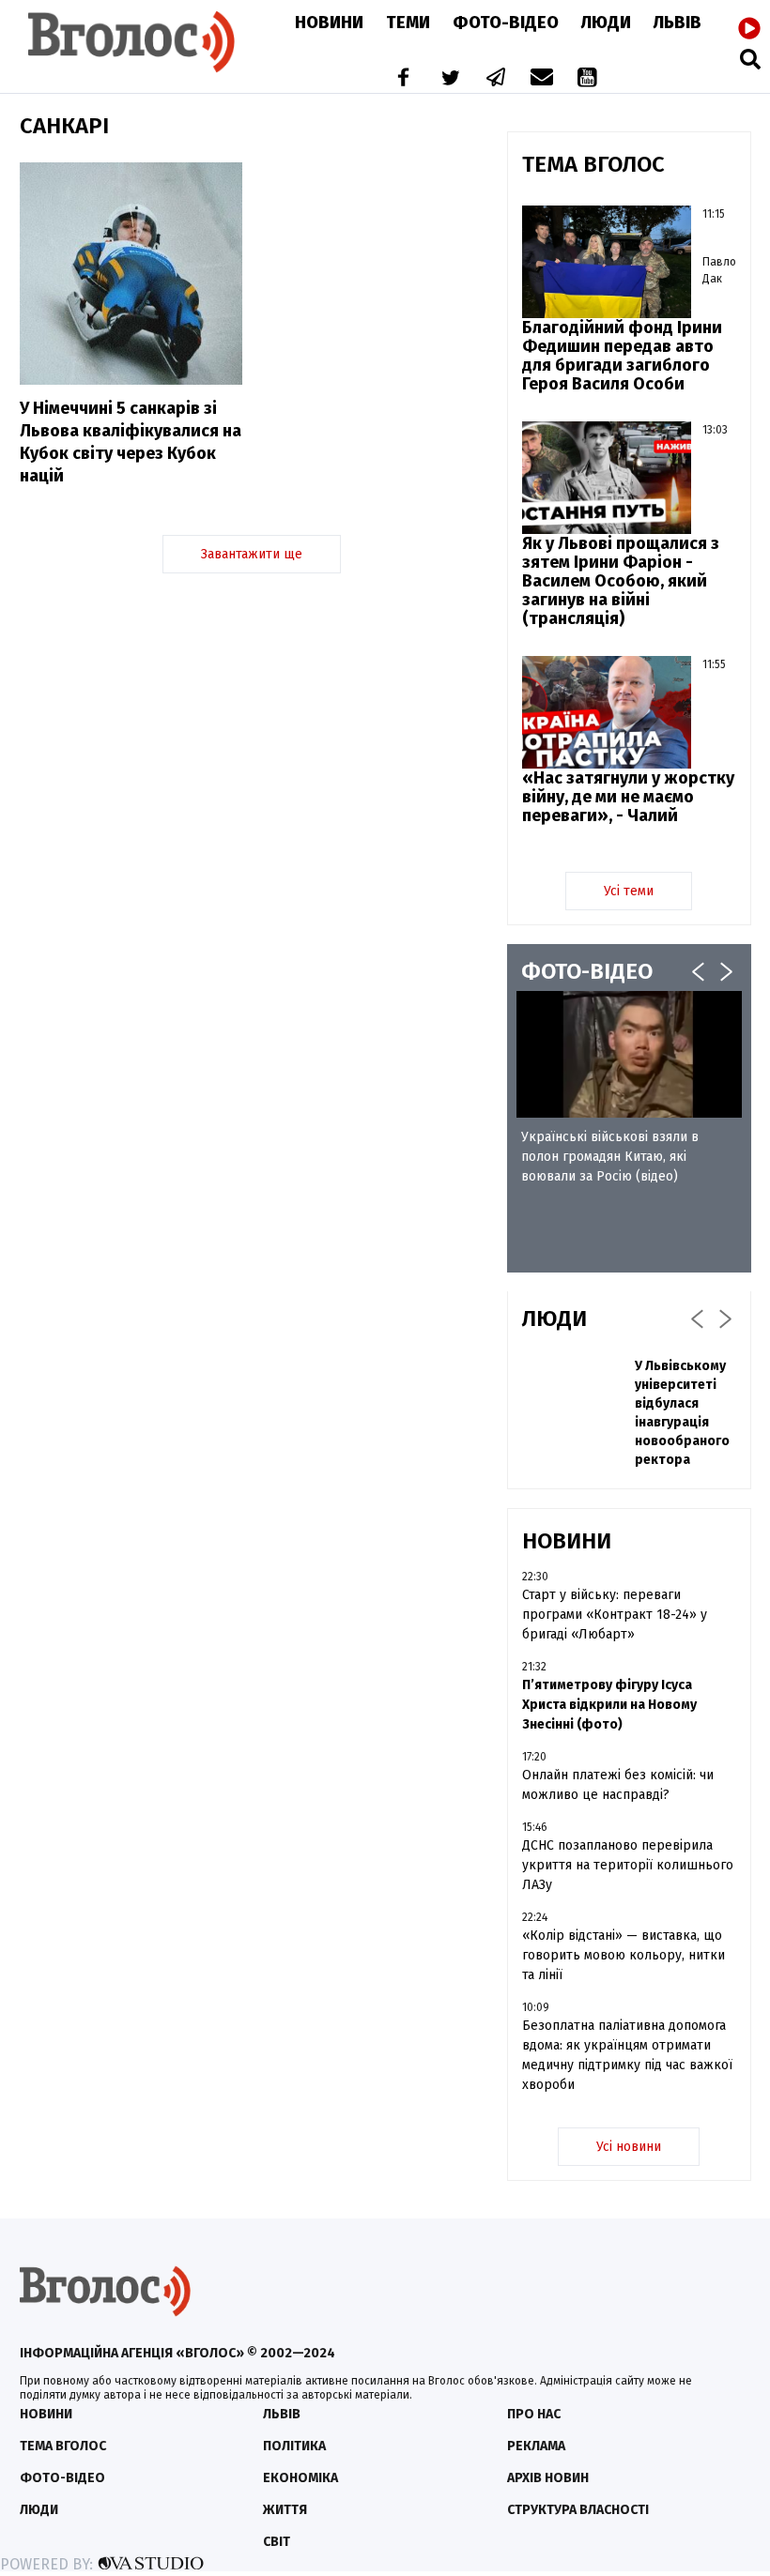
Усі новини (629, 2147)
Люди (606, 23)
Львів (678, 23)
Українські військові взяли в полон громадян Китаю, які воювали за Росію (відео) (610, 1157)
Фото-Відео (506, 23)
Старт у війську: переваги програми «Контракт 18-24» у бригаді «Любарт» (615, 1615)
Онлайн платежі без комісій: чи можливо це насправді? (618, 1785)
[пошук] (750, 59)
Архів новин (548, 2478)
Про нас (534, 2414)
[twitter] (450, 79)
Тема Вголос (63, 2446)
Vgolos (131, 42)
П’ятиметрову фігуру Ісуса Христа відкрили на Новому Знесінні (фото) (609, 1705)
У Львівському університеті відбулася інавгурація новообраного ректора (682, 1413)
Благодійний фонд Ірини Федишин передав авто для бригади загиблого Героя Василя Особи (622, 356)
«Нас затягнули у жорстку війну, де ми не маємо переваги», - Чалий (628, 797)
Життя (285, 2510)
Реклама (536, 2446)
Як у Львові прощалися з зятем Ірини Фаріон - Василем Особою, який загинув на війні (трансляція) (621, 581)
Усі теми (629, 891)
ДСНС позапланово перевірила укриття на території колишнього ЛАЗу (628, 1865)
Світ (277, 2542)
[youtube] (589, 79)
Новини (329, 23)
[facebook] (399, 79)
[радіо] (749, 29)
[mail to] (542, 79)
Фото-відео (62, 2478)
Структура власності (578, 2510)
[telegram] (497, 79)
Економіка (300, 2478)
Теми (408, 23)
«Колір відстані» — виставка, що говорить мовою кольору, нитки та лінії (624, 1955)
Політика (294, 2446)
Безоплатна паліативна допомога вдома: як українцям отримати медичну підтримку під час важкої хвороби (627, 2055)
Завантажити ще (252, 554)
